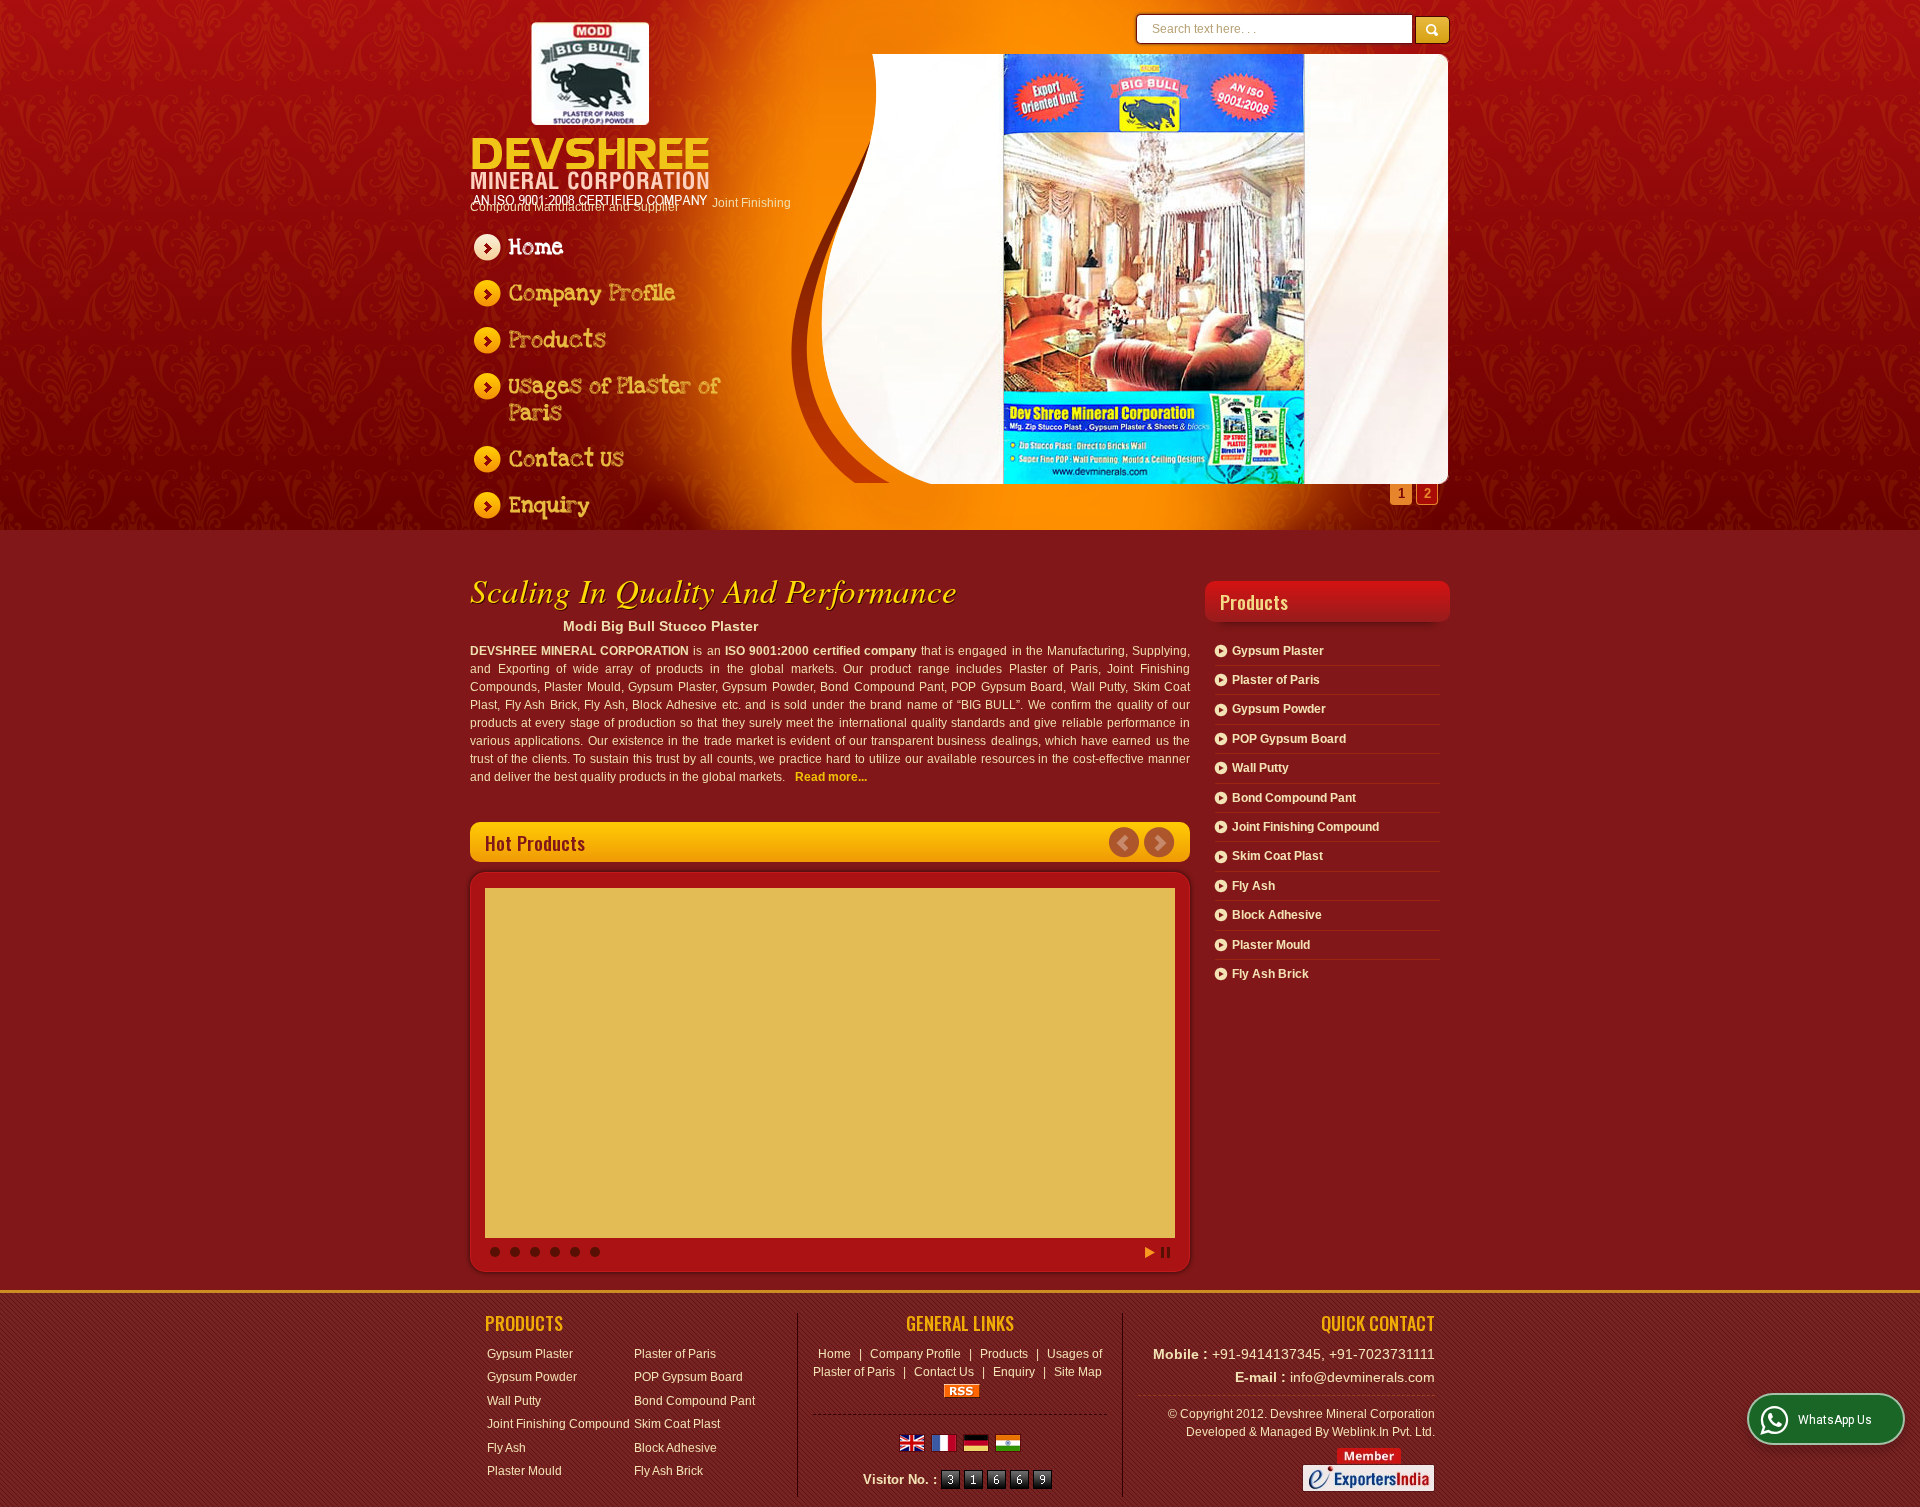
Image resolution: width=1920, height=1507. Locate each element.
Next (1159, 843)
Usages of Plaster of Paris (614, 399)
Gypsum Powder (1279, 709)
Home (536, 247)
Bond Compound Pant (1294, 798)
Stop (1165, 1252)
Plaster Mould (1271, 945)
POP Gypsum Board (1289, 739)
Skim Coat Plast (1277, 856)
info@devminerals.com (1362, 1377)
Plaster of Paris (1276, 680)
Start (1150, 1252)
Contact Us (566, 459)
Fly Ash (1253, 886)
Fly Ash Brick (1270, 974)
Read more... (831, 777)
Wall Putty (1260, 768)
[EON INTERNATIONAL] (591, 113)
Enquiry (549, 505)
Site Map (1078, 1372)
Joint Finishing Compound (1305, 827)
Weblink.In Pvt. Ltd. (1383, 1432)
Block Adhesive (1277, 915)
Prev (1124, 843)
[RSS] (962, 1390)
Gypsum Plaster (1278, 651)
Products (557, 340)
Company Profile (592, 293)
